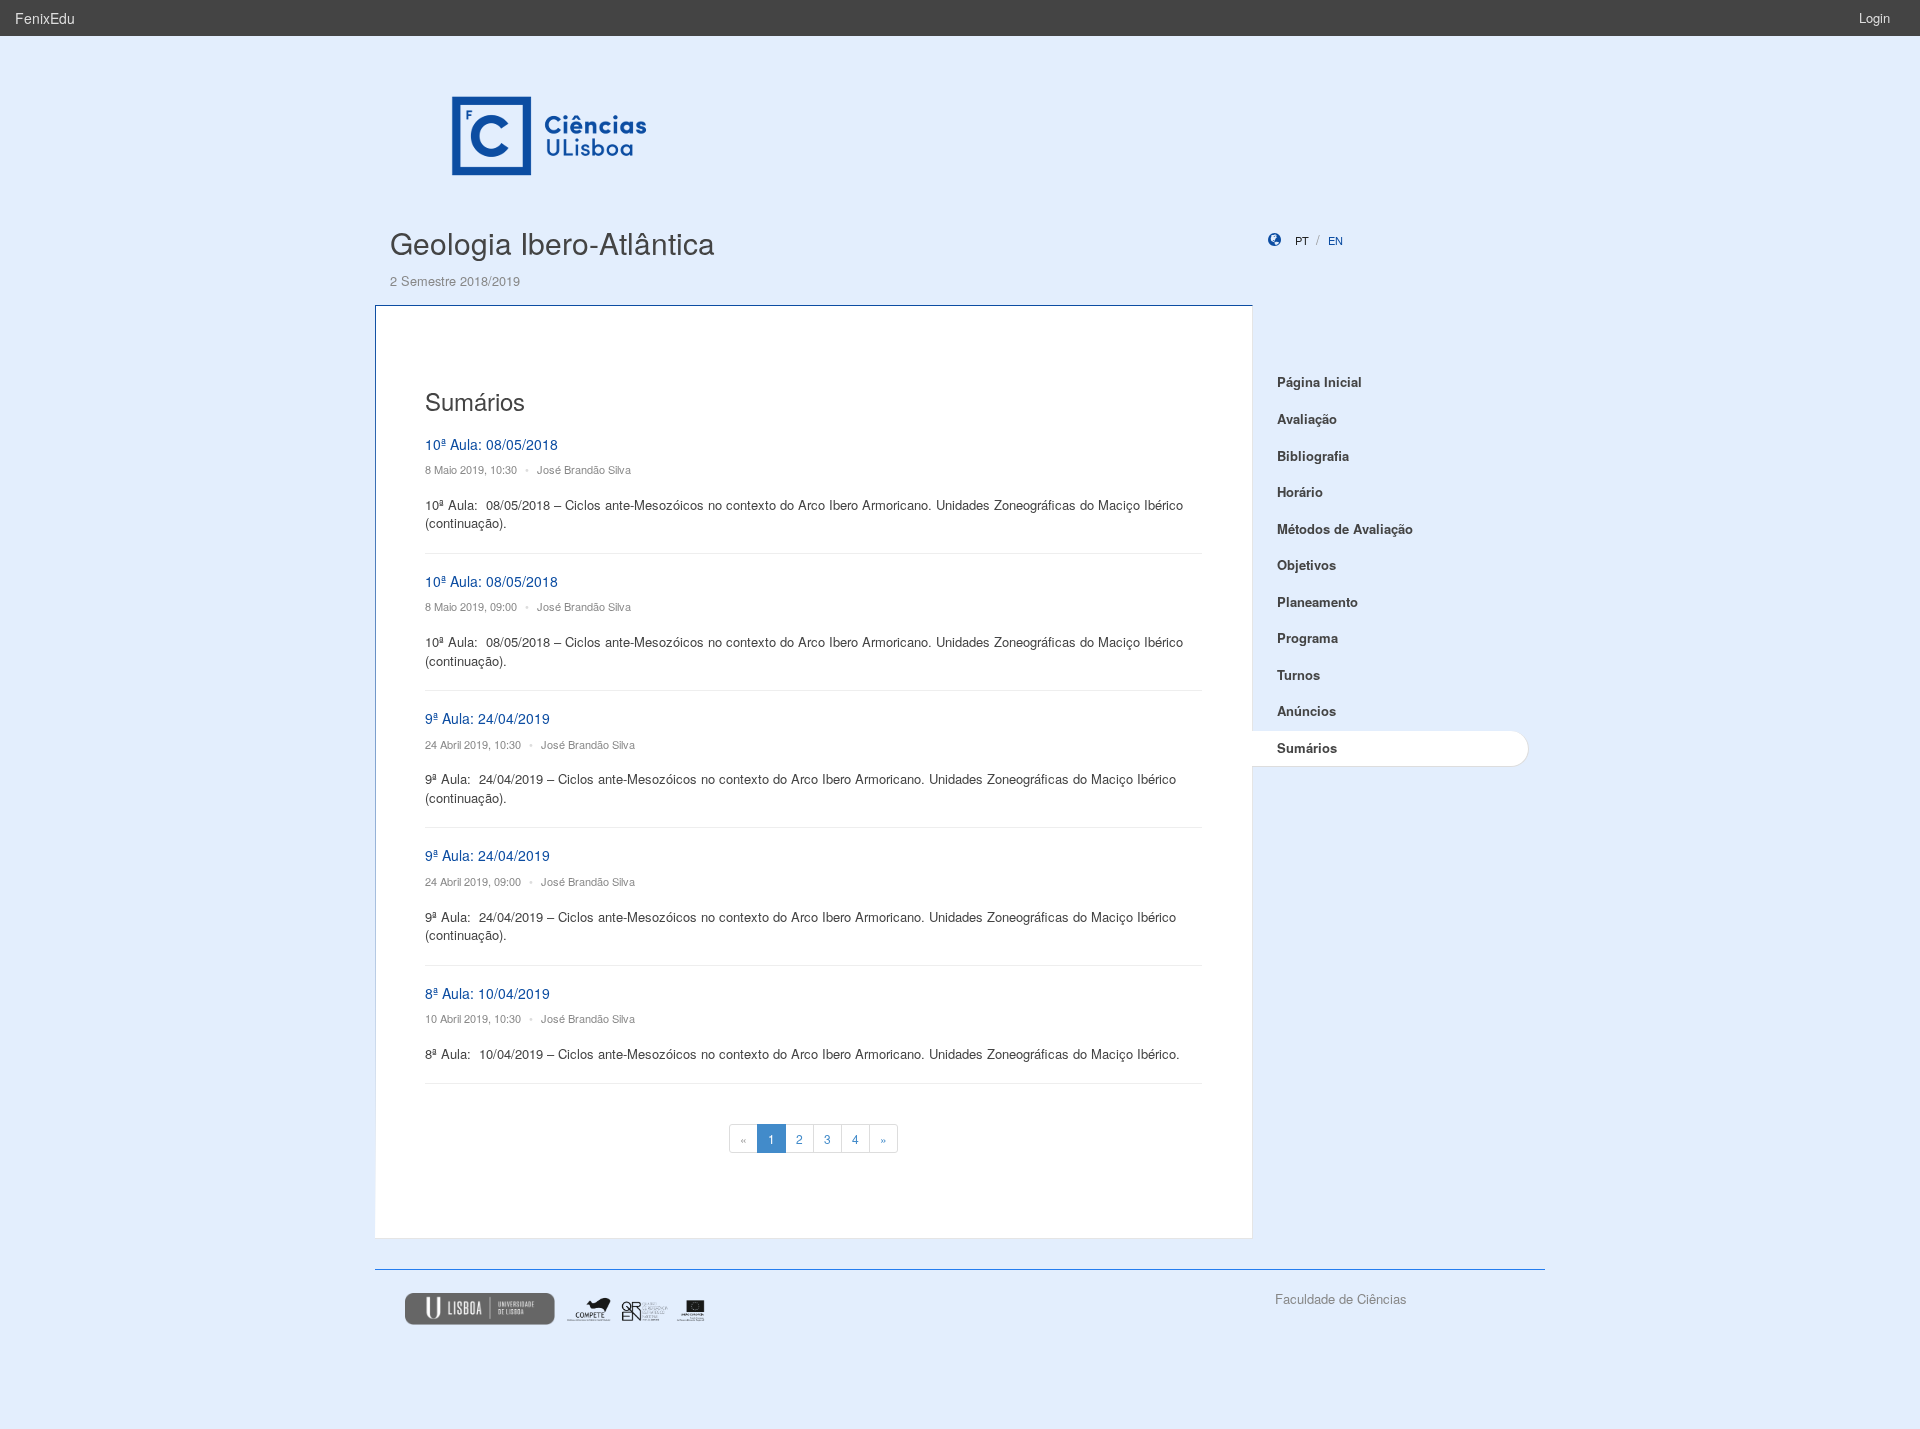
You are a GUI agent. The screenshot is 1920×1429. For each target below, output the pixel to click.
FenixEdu (45, 18)
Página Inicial (1319, 381)
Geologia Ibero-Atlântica (552, 242)
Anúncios (1306, 710)
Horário (1300, 491)
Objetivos (1306, 564)
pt (1302, 240)
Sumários (1307, 747)
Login (1874, 17)
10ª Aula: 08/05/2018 (491, 444)
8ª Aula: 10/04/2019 (487, 993)
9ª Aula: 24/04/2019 (487, 718)
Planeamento (1317, 601)
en (1335, 240)
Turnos (1298, 674)
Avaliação (1307, 418)
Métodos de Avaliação (1345, 528)
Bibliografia (1313, 455)
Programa (1307, 637)
